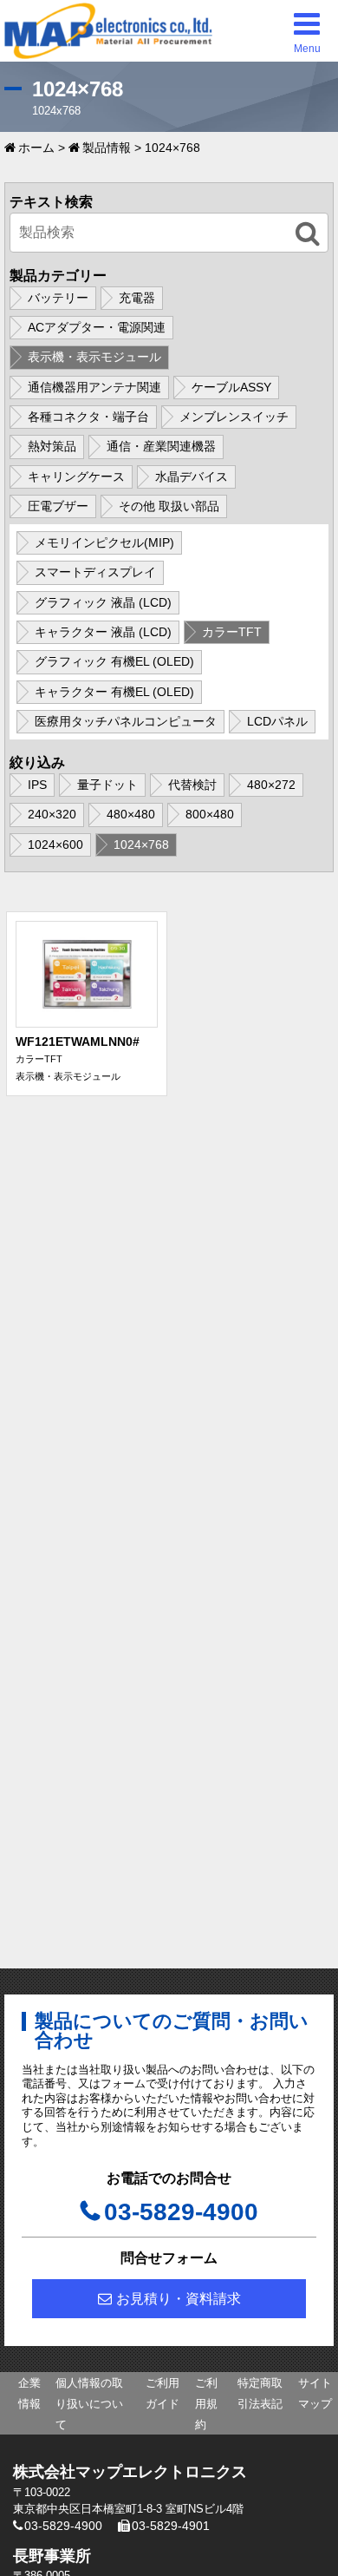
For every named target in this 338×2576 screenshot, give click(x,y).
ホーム (36, 148)
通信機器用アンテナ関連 (94, 387)
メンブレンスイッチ (234, 417)
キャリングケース (76, 476)
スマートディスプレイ (95, 572)
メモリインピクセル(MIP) (104, 542)
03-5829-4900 (181, 2212)
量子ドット (107, 785)
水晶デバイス (192, 476)
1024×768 (141, 844)
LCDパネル (277, 721)
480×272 (271, 785)
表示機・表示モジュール (94, 357)
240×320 (52, 814)
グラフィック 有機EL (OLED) (114, 661)
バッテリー (58, 298)
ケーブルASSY (231, 387)
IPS (37, 785)
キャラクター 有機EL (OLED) (114, 692)
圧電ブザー (58, 506)
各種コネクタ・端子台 (88, 417)
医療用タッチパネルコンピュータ (126, 721)
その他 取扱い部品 (169, 506)
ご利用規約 (206, 2404)
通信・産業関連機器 (161, 446)
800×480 (210, 814)
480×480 (131, 814)
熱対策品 (52, 446)
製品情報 (107, 148)
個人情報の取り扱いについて (89, 2404)
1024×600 (55, 844)
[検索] (308, 234)
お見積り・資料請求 (179, 2299)
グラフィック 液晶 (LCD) (103, 602)
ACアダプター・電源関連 (97, 327)
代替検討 (192, 785)
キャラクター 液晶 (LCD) (103, 632)
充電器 (137, 298)
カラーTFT (232, 632)
